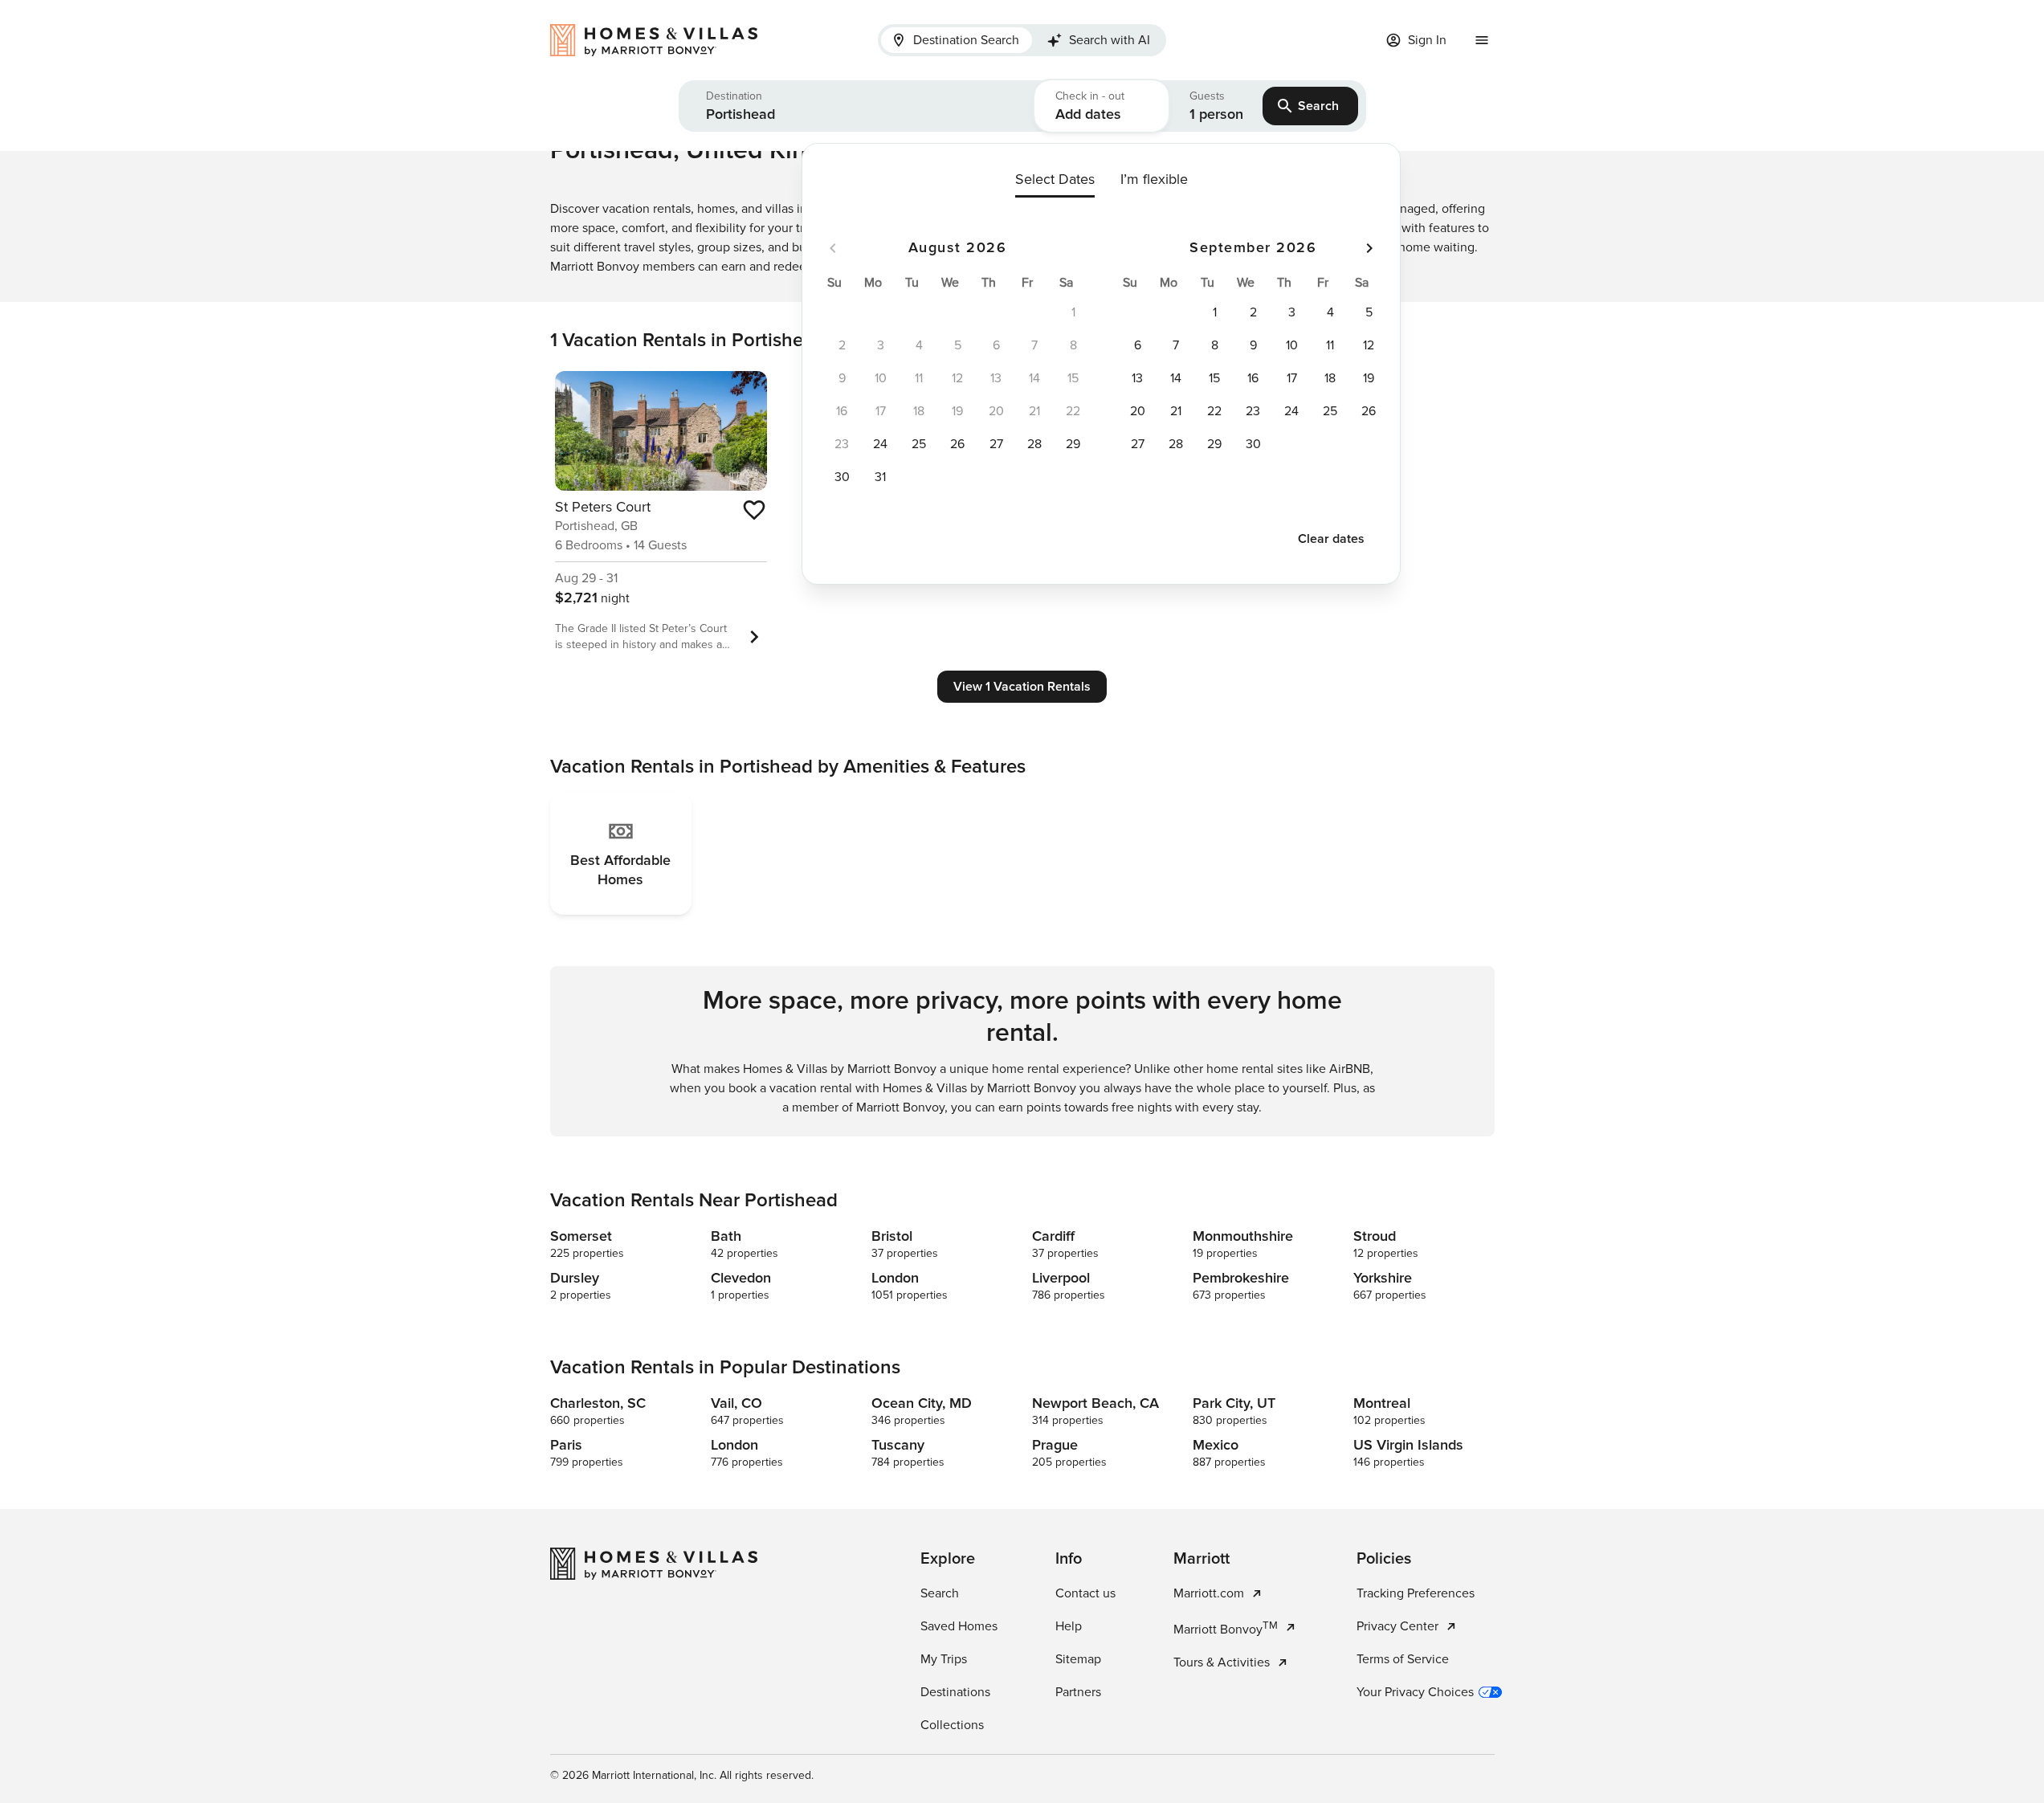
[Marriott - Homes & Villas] (662, 40)
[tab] (957, 40)
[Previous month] (833, 248)
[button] (857, 106)
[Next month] (1369, 248)
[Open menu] (1482, 40)
